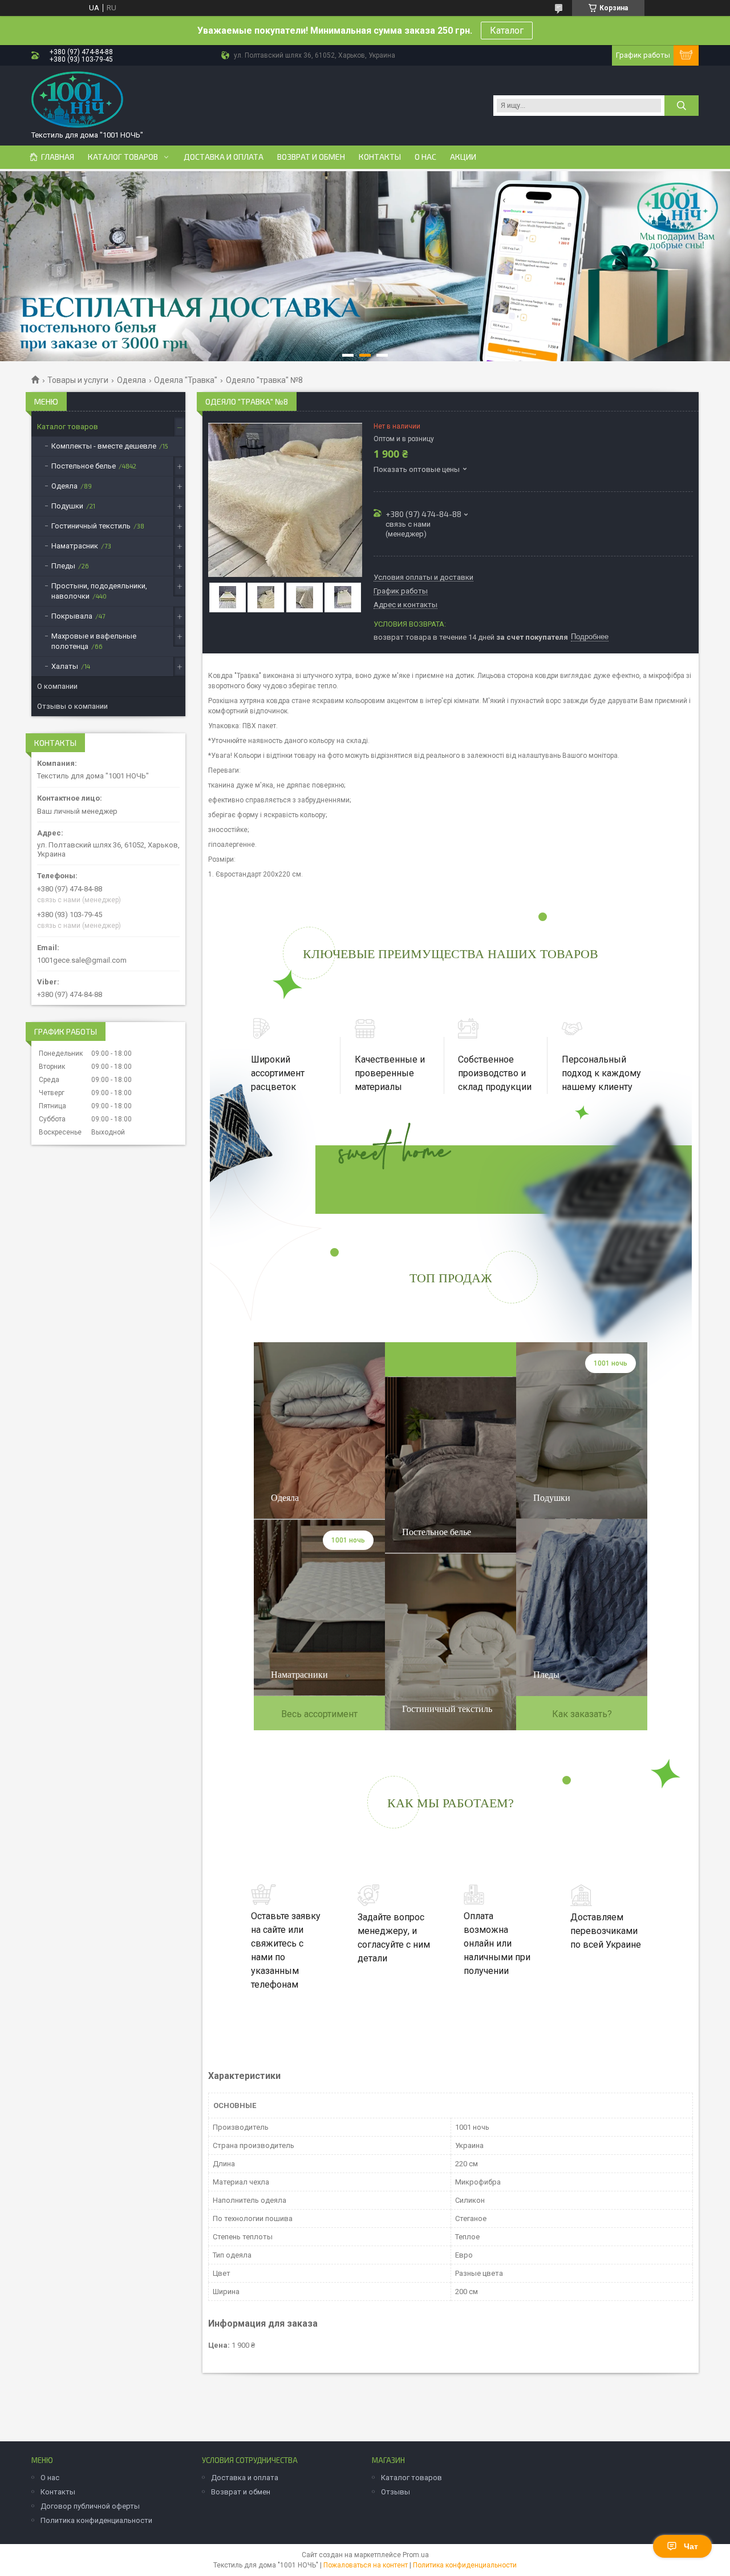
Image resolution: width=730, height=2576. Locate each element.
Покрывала (72, 616)
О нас (425, 157)
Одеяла (131, 380)
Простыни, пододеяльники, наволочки (99, 591)
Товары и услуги (78, 380)
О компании (57, 686)
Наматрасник (75, 546)
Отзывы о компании (72, 706)
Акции (463, 157)
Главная (58, 157)
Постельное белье (84, 466)
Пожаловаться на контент (366, 2565)
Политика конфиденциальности (96, 2520)
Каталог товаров (123, 157)
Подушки (67, 506)
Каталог (507, 31)
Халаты (65, 666)
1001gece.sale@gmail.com (82, 960)
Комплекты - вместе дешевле (104, 446)
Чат (691, 2546)
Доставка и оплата (224, 157)
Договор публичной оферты (90, 2506)
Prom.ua (416, 2555)
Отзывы (396, 2492)
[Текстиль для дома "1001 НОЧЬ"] (77, 100)
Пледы (63, 566)
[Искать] (682, 106)
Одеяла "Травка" (186, 380)
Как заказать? (582, 1714)
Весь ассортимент (319, 1714)
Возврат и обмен (311, 157)
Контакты (380, 157)
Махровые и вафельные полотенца (94, 641)
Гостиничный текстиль (91, 526)
